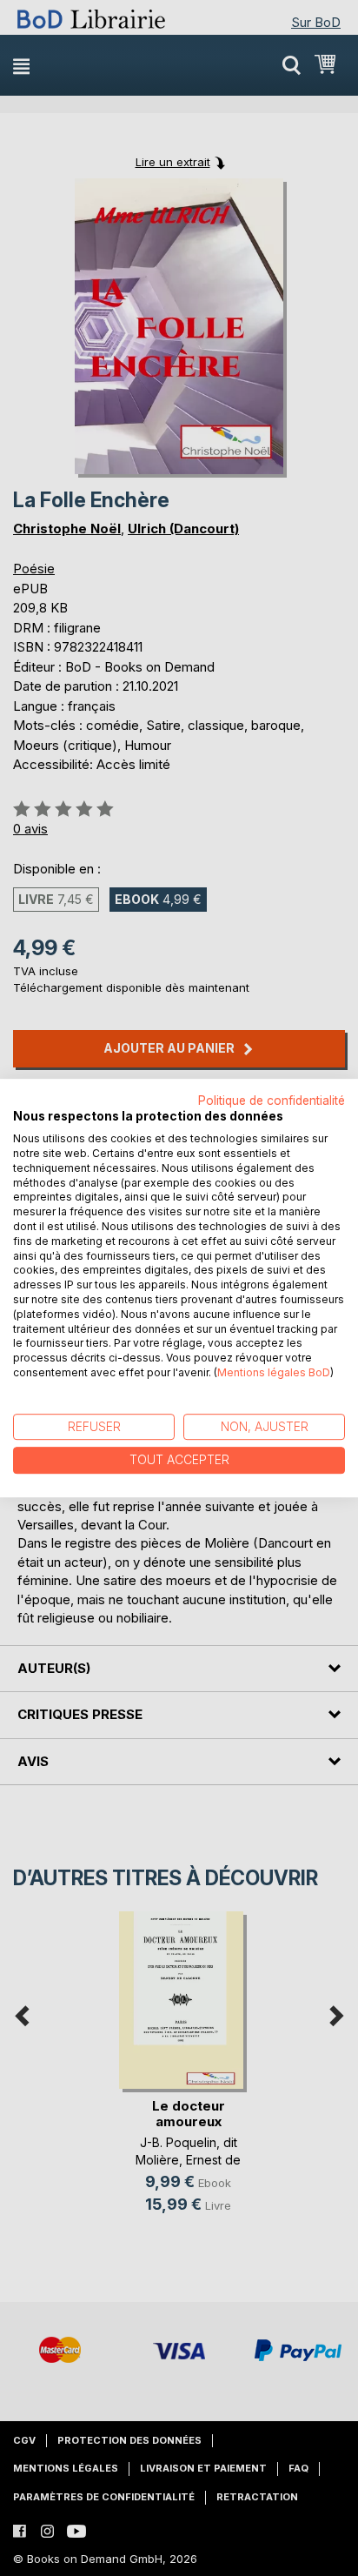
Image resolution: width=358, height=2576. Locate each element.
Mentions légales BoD (274, 1372)
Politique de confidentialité (272, 1101)
